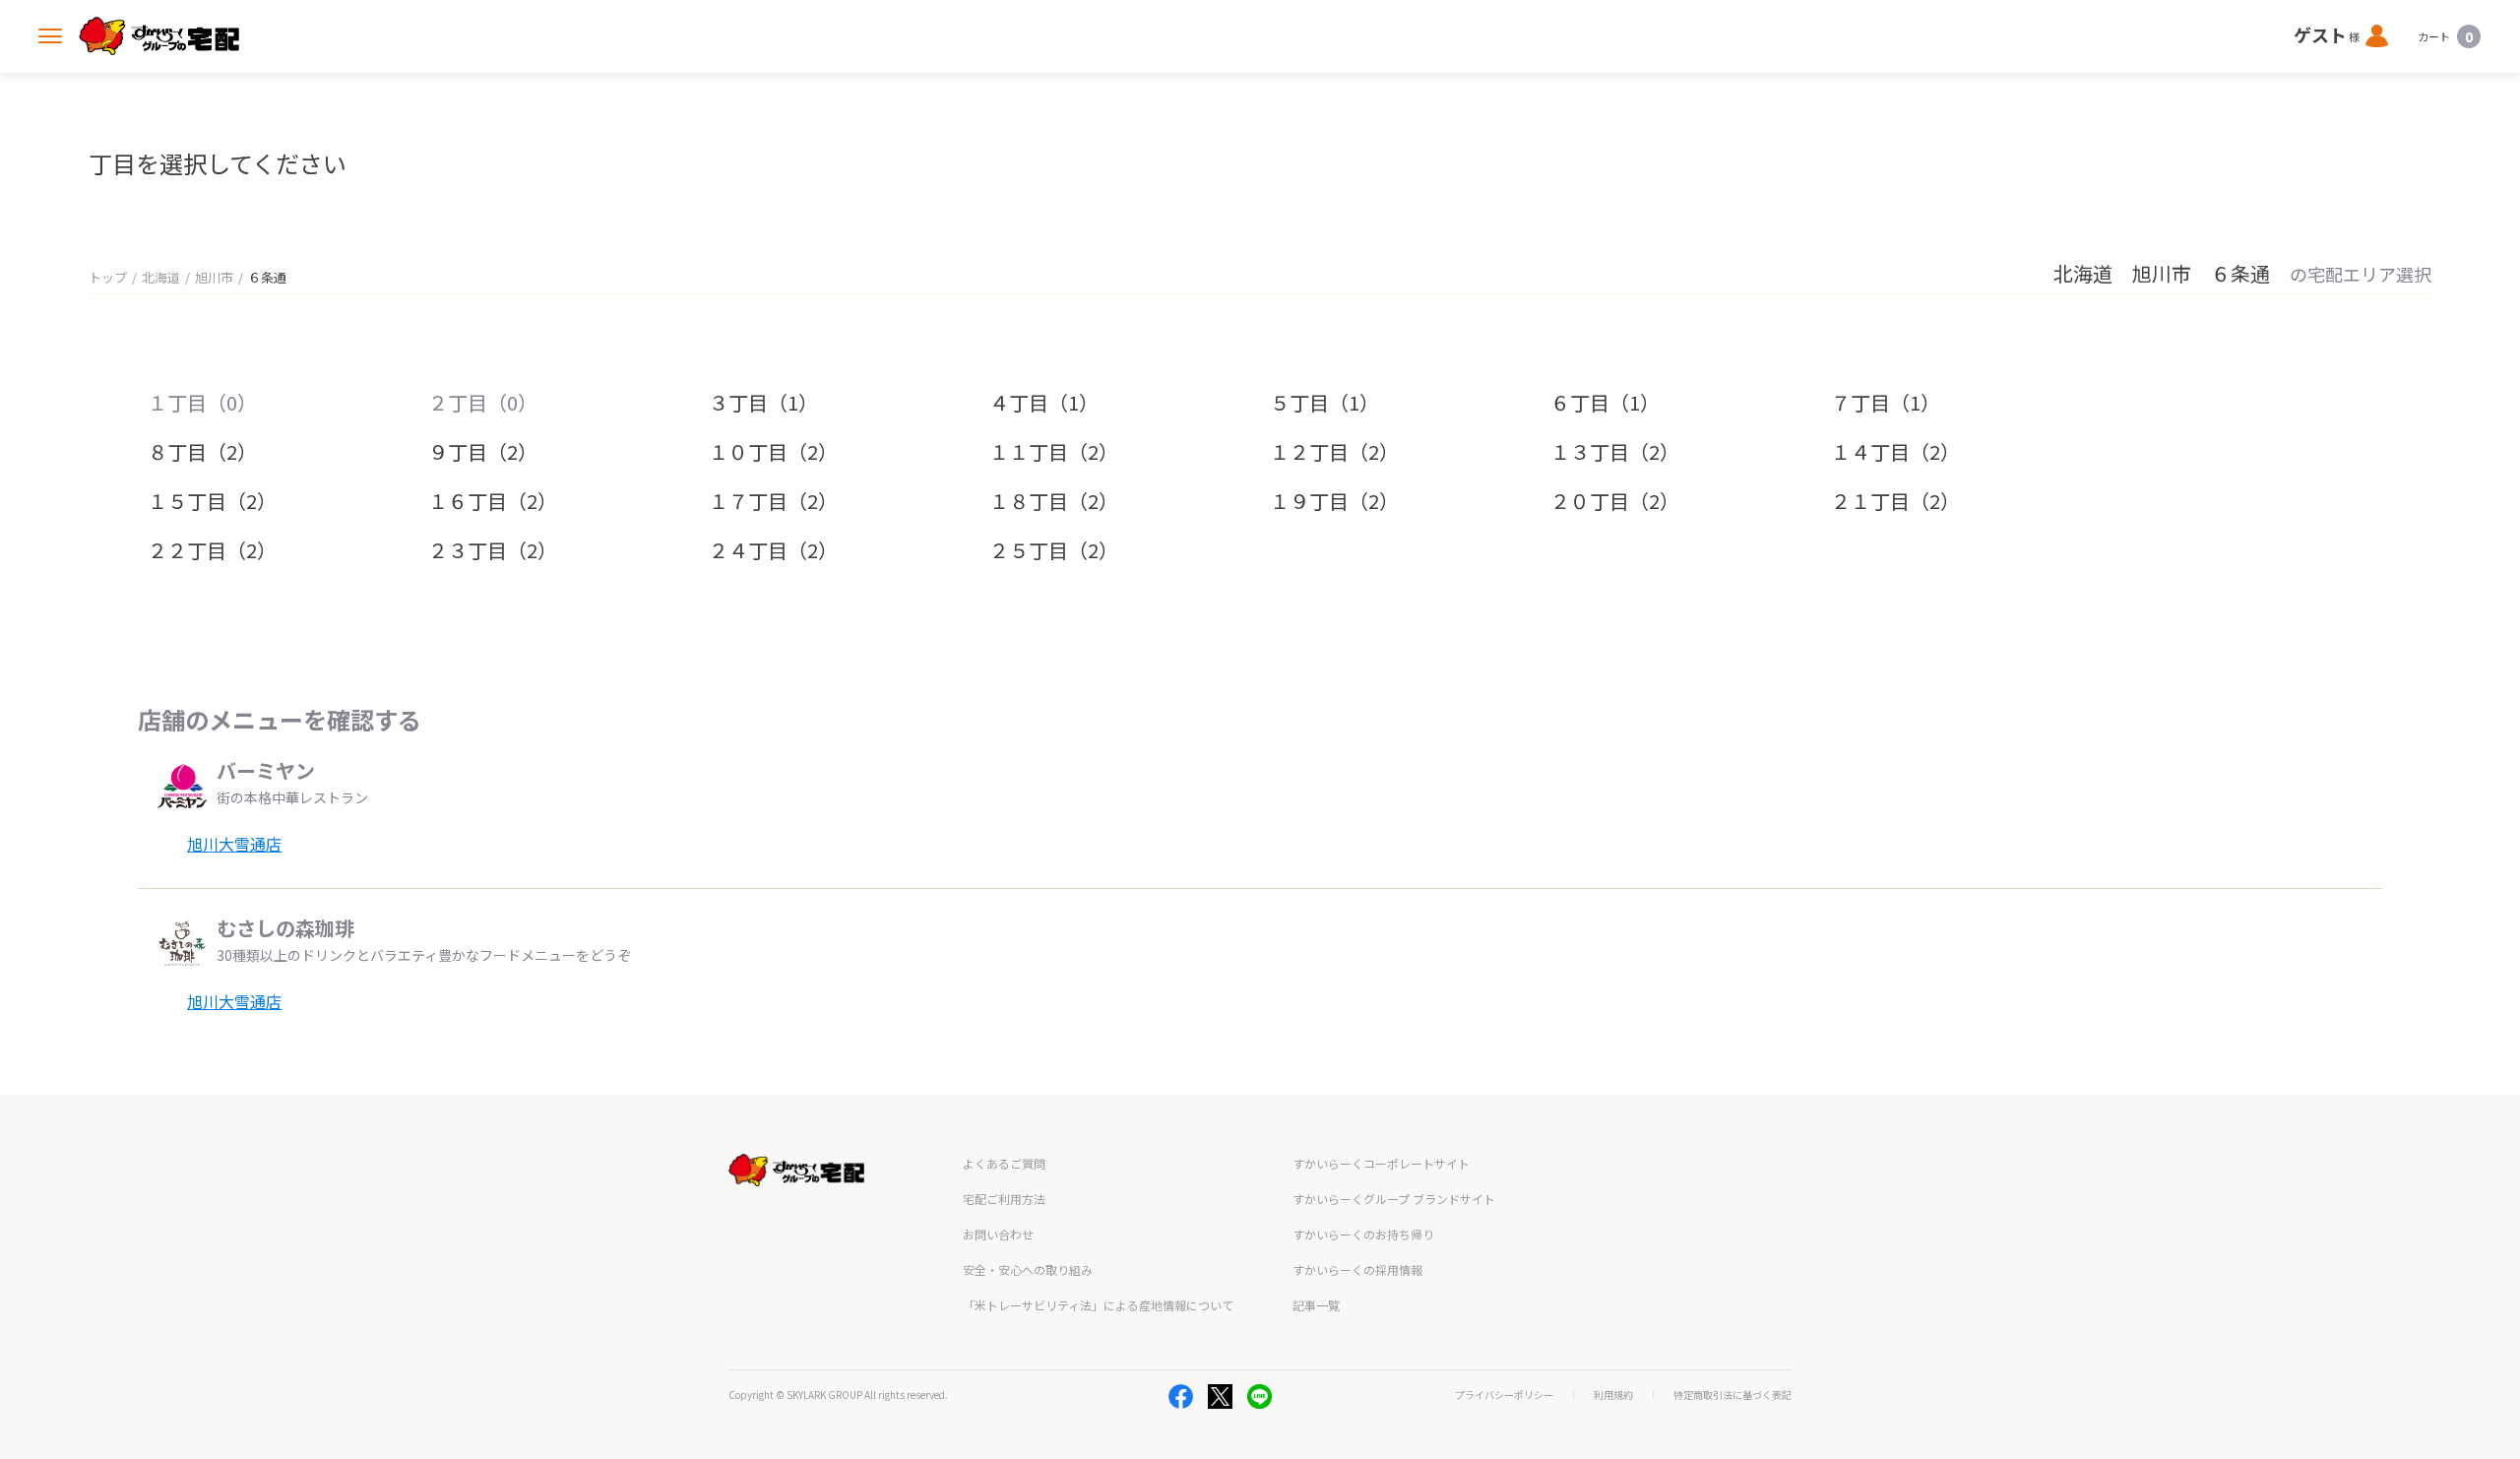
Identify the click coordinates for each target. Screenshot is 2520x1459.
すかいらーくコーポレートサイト (1381, 1163)
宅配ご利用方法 (1004, 1199)
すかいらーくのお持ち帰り (1363, 1234)
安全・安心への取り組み (1028, 1269)
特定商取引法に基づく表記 (1732, 1395)
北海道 (161, 277)
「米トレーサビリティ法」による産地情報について (1098, 1305)
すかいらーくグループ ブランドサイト (1394, 1199)
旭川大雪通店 (234, 844)
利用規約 (1613, 1395)
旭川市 (214, 277)
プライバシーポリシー (1504, 1395)
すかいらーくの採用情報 (1357, 1269)
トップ (108, 277)
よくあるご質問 (1004, 1163)
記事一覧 (1316, 1305)
